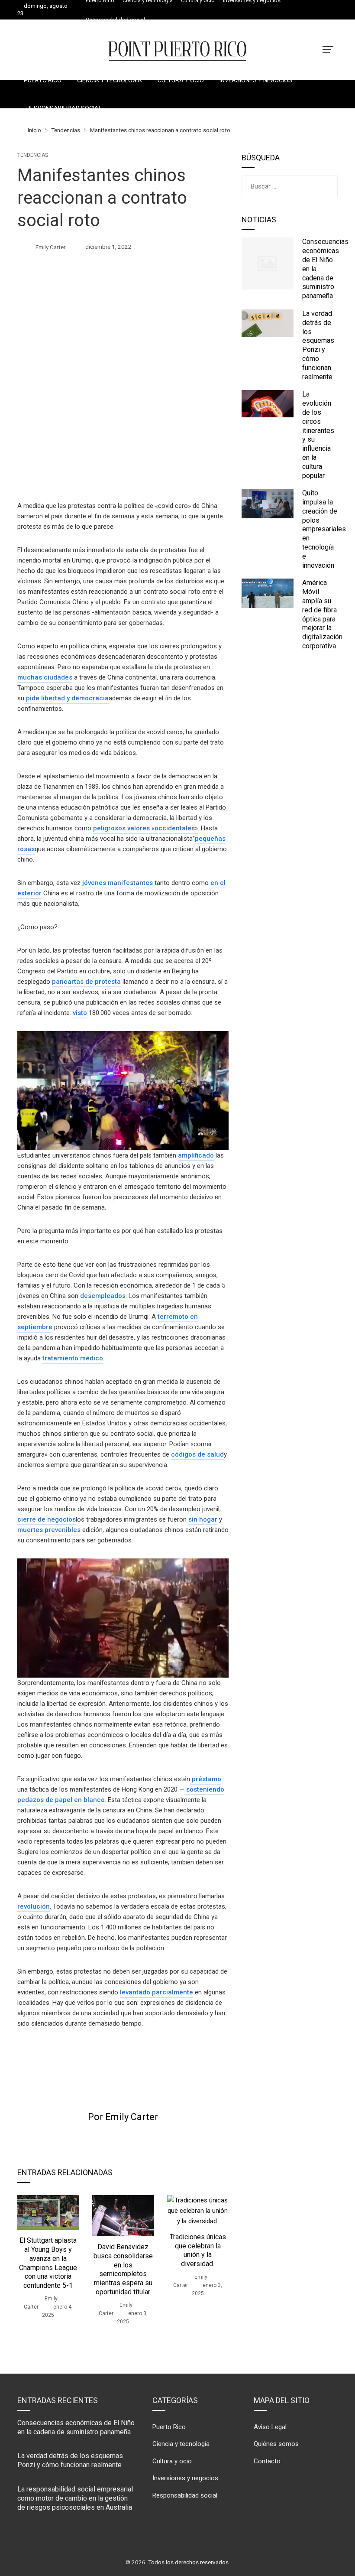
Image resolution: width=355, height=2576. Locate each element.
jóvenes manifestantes (118, 883)
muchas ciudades (45, 677)
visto (79, 1013)
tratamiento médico (73, 1358)
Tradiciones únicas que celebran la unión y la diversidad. (198, 2250)
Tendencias (33, 155)
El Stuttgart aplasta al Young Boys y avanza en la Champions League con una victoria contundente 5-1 (48, 2263)
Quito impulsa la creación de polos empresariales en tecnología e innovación (324, 529)
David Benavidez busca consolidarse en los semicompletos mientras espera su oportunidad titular (123, 2269)
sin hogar (203, 1519)
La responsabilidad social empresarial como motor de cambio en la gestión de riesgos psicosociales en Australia (75, 2498)
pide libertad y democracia (66, 698)
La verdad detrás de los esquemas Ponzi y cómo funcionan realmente (318, 345)
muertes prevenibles (49, 1530)
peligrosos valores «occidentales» (145, 828)
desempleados (103, 1296)
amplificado (196, 1155)
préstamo (206, 1779)
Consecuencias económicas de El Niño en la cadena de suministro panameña (76, 2427)
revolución (34, 1906)
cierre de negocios (47, 1519)
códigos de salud (197, 1454)
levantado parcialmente (157, 1992)
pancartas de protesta (86, 982)
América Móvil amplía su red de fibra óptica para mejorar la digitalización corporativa (322, 614)
